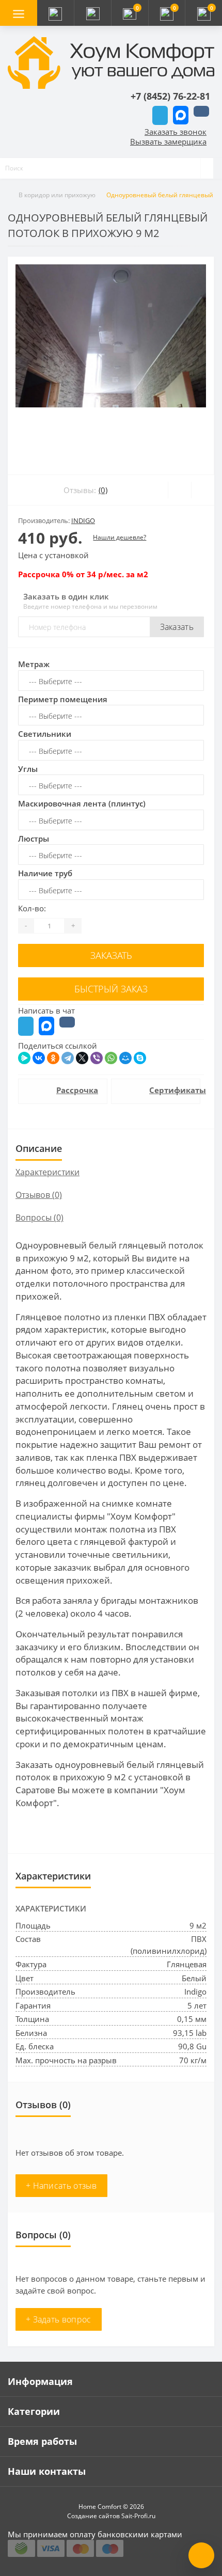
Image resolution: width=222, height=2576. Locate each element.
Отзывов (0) (39, 1195)
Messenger (181, 115)
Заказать (177, 627)
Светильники (45, 734)
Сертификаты (169, 1090)
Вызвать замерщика (168, 141)
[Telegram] (68, 1058)
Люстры (34, 839)
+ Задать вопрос (59, 2319)
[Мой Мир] (125, 1058)
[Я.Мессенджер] (24, 1058)
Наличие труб (45, 873)
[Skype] (140, 1058)
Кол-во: (32, 908)
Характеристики (47, 1172)
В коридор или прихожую (57, 195)
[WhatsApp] (111, 1058)
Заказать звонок (176, 132)
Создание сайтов (93, 2516)
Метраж (34, 664)
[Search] (207, 168)
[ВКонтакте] (39, 1058)
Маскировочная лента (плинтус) (82, 803)
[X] (82, 1058)
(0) (103, 490)
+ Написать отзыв (61, 2186)
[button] (92, 13)
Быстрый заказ (111, 989)
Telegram (160, 115)
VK (201, 111)
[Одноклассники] (53, 1058)
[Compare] (203, 490)
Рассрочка (76, 1090)
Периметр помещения (63, 699)
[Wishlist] (179, 490)
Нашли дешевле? (120, 537)
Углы (28, 769)
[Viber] (97, 1058)
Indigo (83, 520)
